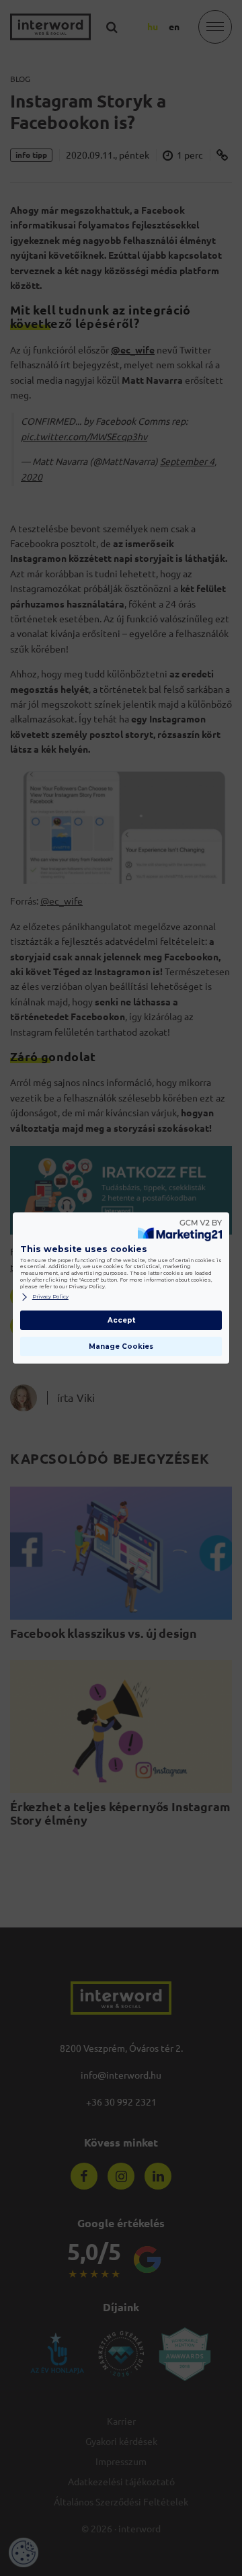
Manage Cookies (121, 1346)
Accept (121, 1320)
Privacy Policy (50, 1297)
